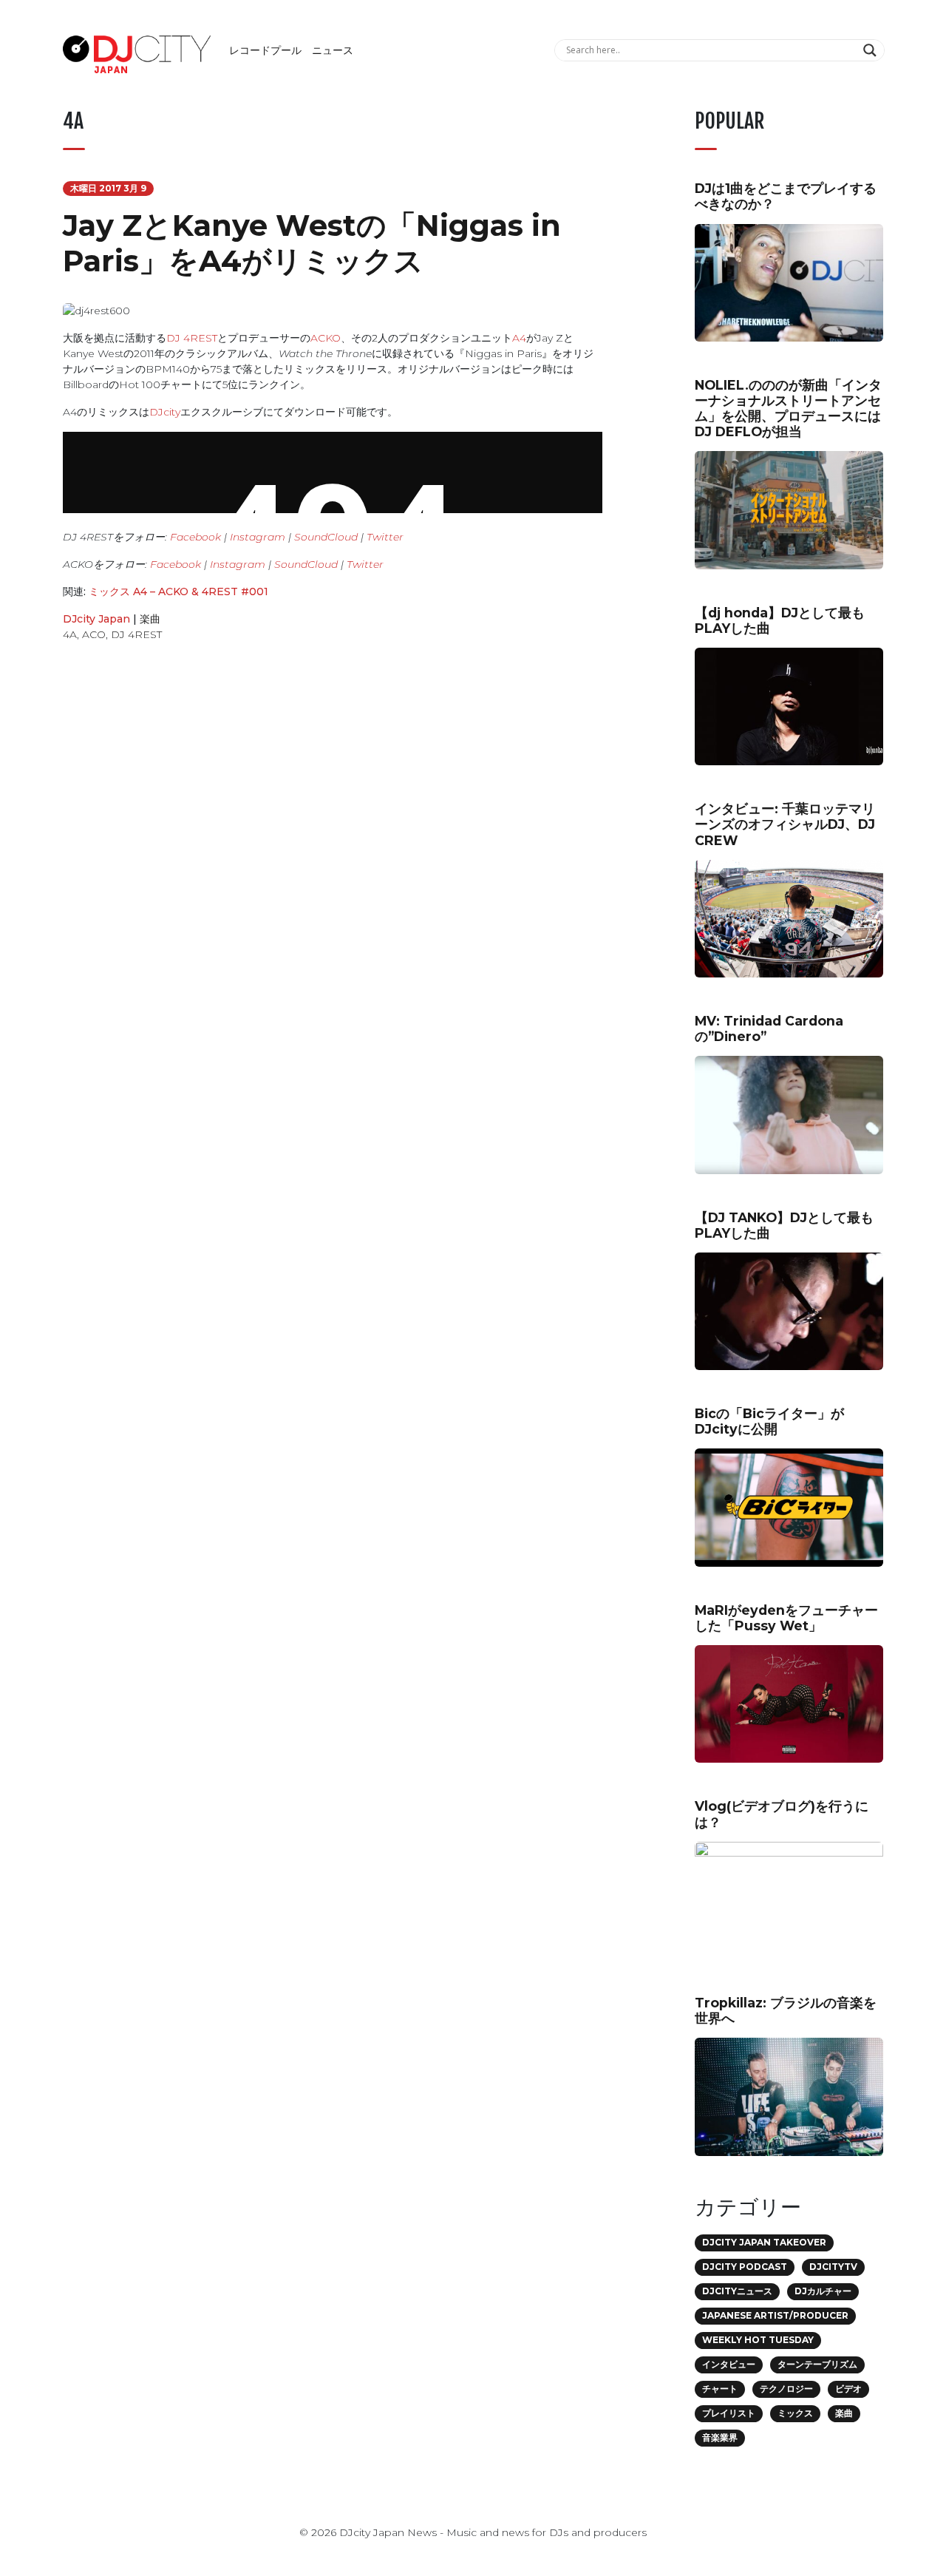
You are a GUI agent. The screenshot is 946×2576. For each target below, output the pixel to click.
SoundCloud (326, 537)
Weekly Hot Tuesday (758, 2340)
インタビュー (729, 2364)
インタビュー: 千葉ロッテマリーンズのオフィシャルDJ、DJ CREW (785, 824)
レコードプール (265, 50)
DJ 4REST (192, 338)
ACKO (326, 338)
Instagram (258, 537)
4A (70, 634)
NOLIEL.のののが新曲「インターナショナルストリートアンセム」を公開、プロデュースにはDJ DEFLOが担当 (788, 408)
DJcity (165, 412)
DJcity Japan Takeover (764, 2242)
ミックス (795, 2413)
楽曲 (150, 619)
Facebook (195, 537)
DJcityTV (833, 2267)
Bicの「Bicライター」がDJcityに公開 (769, 1421)
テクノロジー (786, 2389)
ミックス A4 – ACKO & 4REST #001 (178, 592)
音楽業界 (720, 2437)
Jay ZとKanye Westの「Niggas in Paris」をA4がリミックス (312, 243)
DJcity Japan (96, 619)
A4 (519, 338)
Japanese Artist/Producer (775, 2315)
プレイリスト (729, 2413)
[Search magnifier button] (872, 50)
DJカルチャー (823, 2291)
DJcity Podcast (745, 2267)
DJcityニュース (737, 2291)
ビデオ (848, 2389)
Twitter (385, 537)
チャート (720, 2389)
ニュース (333, 50)
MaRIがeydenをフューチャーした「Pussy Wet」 (786, 1618)
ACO (94, 634)
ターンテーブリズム (817, 2364)
